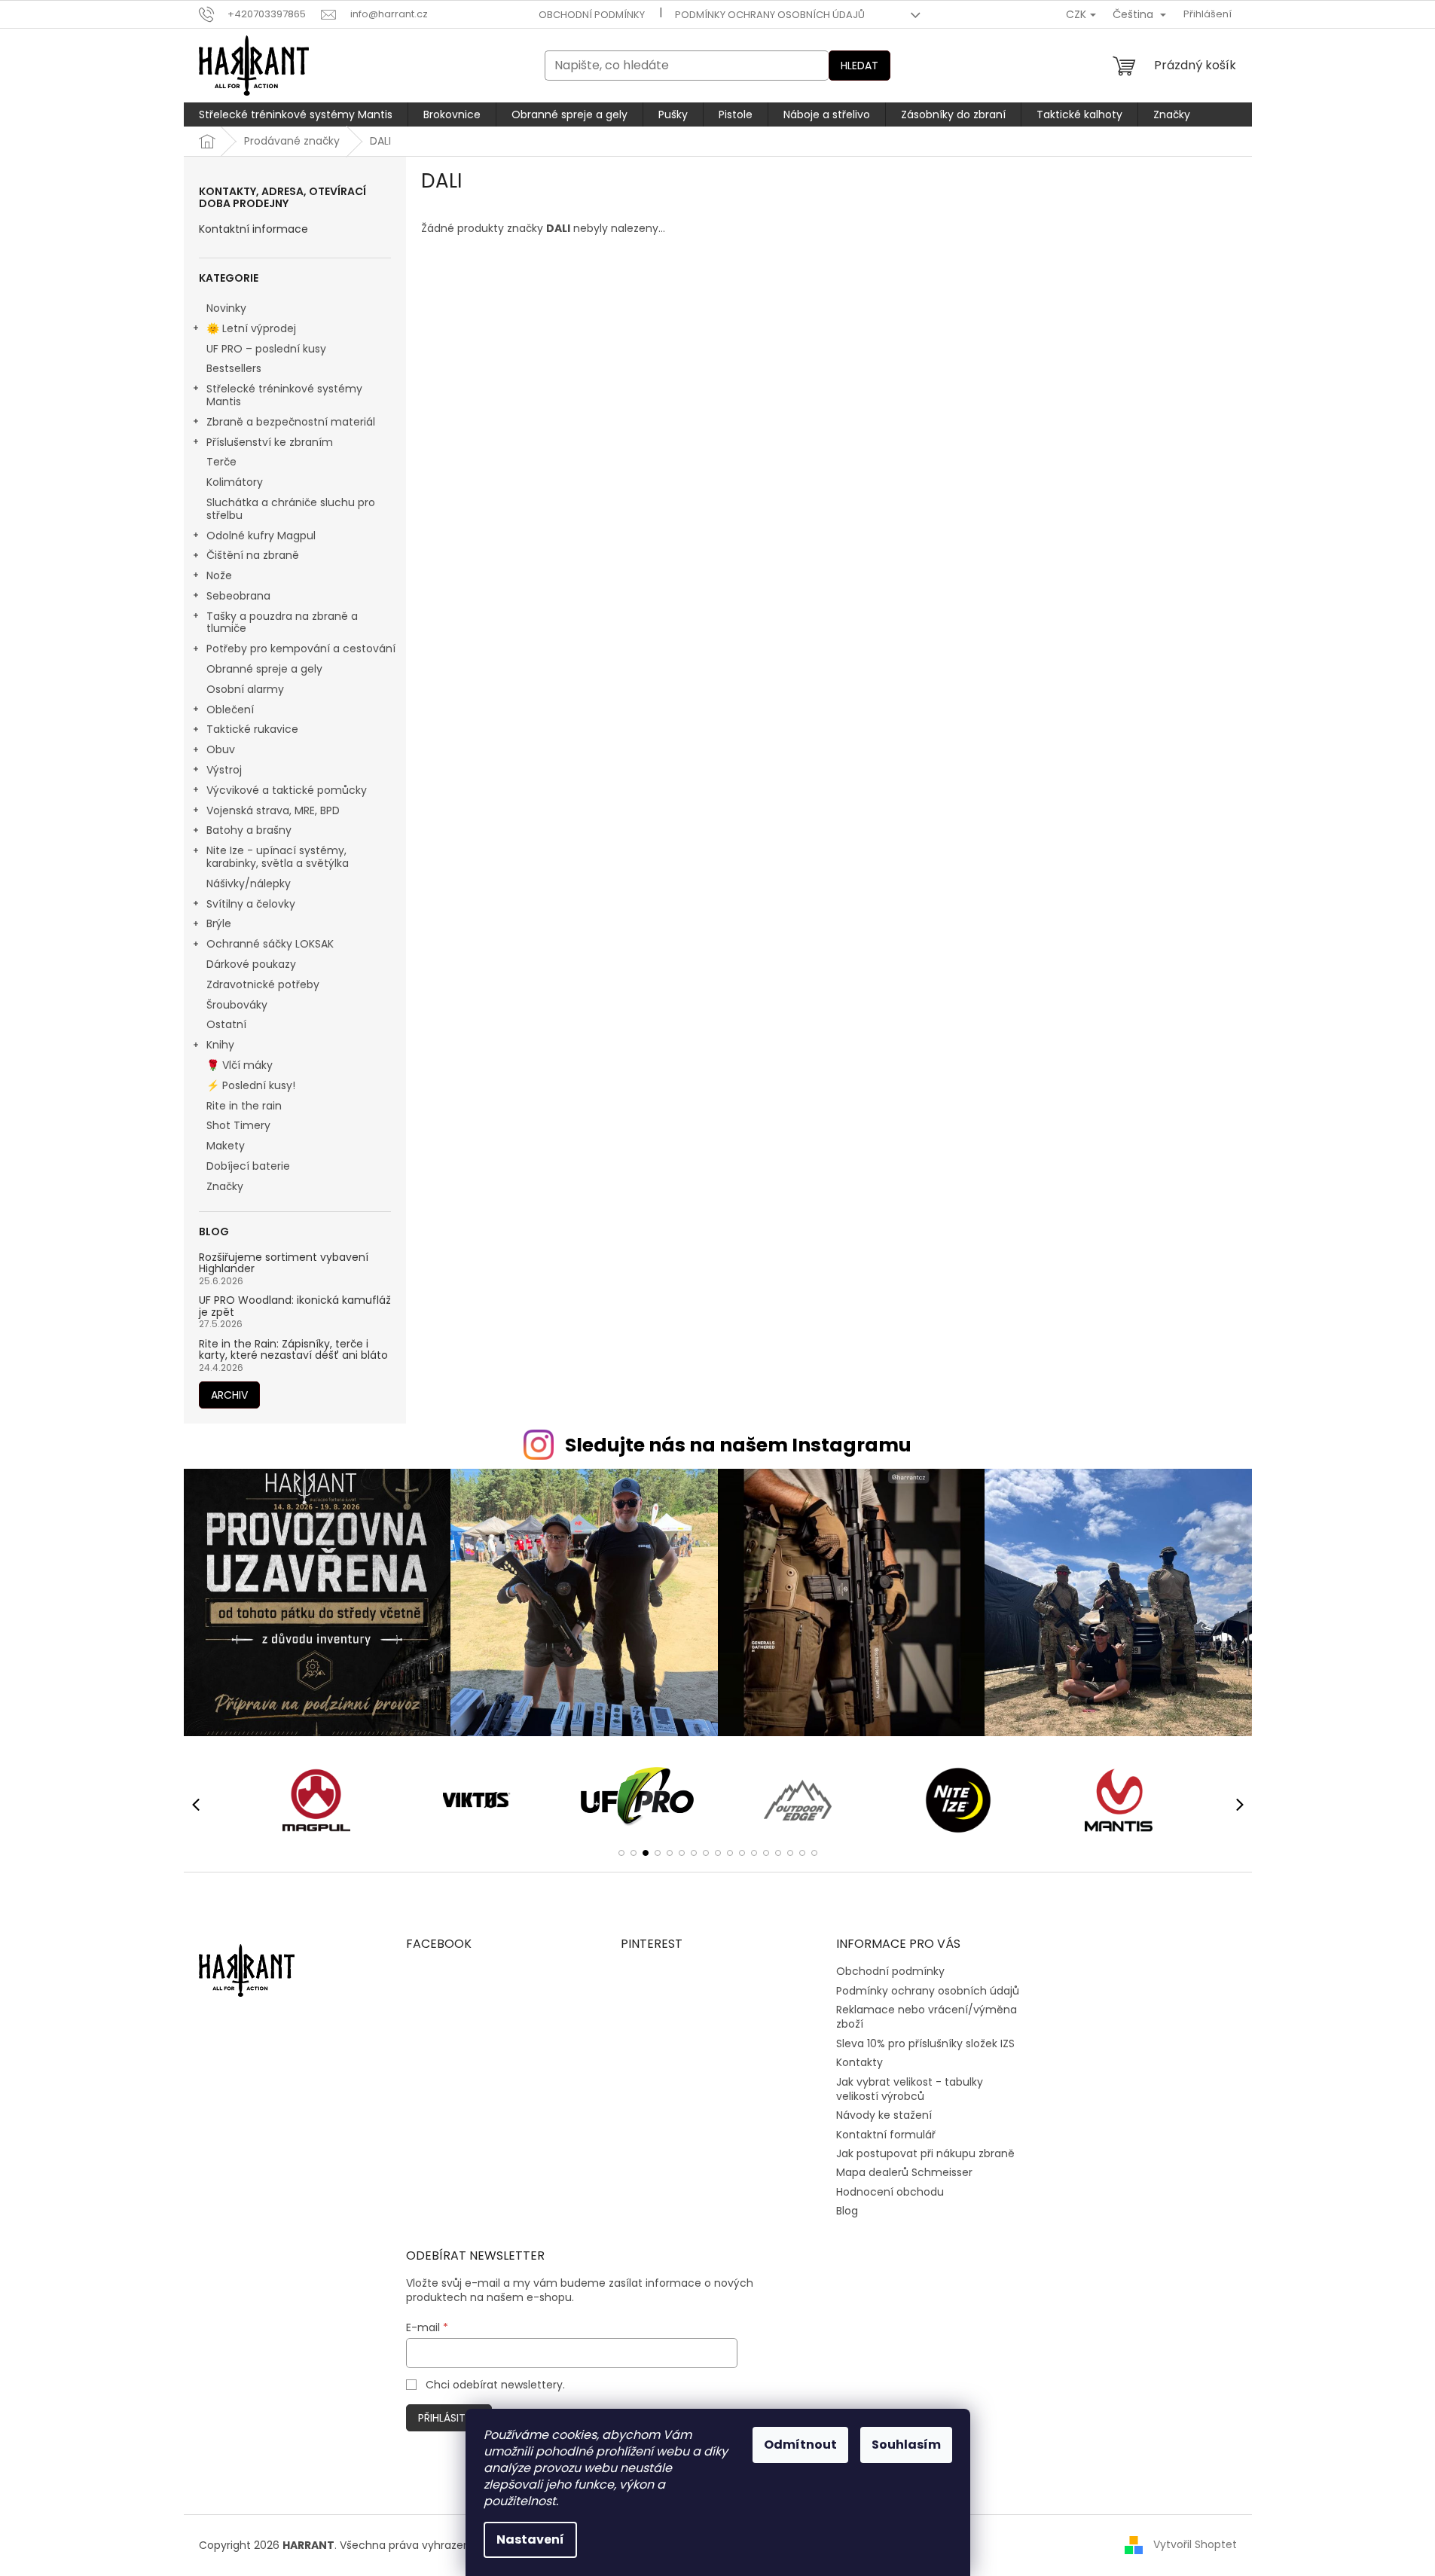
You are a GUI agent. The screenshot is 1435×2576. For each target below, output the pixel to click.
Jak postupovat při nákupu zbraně (925, 2153)
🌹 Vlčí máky (240, 1065)
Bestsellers (234, 368)
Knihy (220, 1045)
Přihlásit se (449, 2418)
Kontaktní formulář (886, 2135)
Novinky (226, 308)
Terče (221, 462)
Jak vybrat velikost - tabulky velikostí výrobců (910, 2089)
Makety (226, 1146)
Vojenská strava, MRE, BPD (273, 810)
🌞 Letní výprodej (251, 328)
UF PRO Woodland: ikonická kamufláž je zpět (295, 1306)
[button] (621, 1853)
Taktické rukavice (252, 729)
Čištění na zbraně (253, 555)
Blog (847, 2211)
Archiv (229, 1395)
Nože (219, 575)
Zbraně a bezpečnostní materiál (291, 422)
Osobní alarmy (245, 689)
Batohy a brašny (249, 830)
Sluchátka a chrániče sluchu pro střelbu (291, 509)
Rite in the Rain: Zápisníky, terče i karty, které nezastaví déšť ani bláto (293, 1350)
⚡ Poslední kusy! (251, 1085)
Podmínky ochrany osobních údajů (770, 15)
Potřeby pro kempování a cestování (301, 649)
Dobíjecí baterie (248, 1166)
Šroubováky (237, 1005)
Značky (225, 1186)
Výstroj (224, 770)
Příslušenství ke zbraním (270, 442)
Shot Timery (238, 1125)
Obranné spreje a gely (264, 669)
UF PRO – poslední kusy (266, 349)
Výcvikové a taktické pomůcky (287, 790)
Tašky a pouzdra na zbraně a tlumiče (282, 623)
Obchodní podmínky (592, 15)
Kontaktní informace (253, 229)
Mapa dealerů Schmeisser (904, 2172)
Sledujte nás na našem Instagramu (738, 1445)
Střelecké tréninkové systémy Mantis (284, 395)
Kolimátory (235, 482)
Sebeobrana (238, 596)
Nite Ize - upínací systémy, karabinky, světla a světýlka (278, 857)
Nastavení (530, 2539)
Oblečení (230, 710)
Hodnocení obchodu (890, 2192)
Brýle (219, 923)
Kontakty (859, 2062)
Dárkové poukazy (251, 964)
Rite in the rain (244, 1106)
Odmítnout (800, 2445)
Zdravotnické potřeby (263, 984)
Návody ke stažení (884, 2115)
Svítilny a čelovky (251, 904)
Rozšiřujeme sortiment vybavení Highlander (284, 1264)
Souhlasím (906, 2445)
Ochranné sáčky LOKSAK (270, 944)
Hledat (859, 66)
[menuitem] (296, 114)
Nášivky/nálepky (249, 884)
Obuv (221, 749)
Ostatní (226, 1024)
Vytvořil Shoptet (1195, 2544)
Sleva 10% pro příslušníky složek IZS (925, 2043)
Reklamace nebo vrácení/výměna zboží (927, 2017)
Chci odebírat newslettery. (495, 2385)
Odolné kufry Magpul (261, 536)
